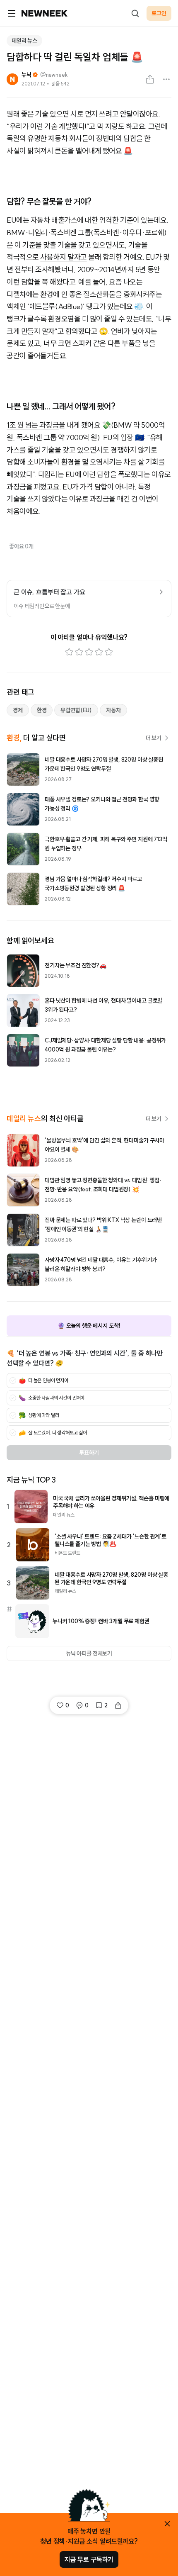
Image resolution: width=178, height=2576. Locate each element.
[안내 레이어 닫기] (167, 2524)
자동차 (113, 710)
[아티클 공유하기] (150, 79)
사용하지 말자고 (63, 257)
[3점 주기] (89, 652)
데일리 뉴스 (24, 41)
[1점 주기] (69, 652)
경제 (18, 710)
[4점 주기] (99, 652)
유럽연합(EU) (76, 710)
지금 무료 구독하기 (89, 2559)
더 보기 (154, 738)
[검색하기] (135, 13)
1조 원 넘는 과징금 (33, 425)
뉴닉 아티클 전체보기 (89, 1653)
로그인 (159, 13)
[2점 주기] (79, 652)
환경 (42, 710)
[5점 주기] (109, 652)
